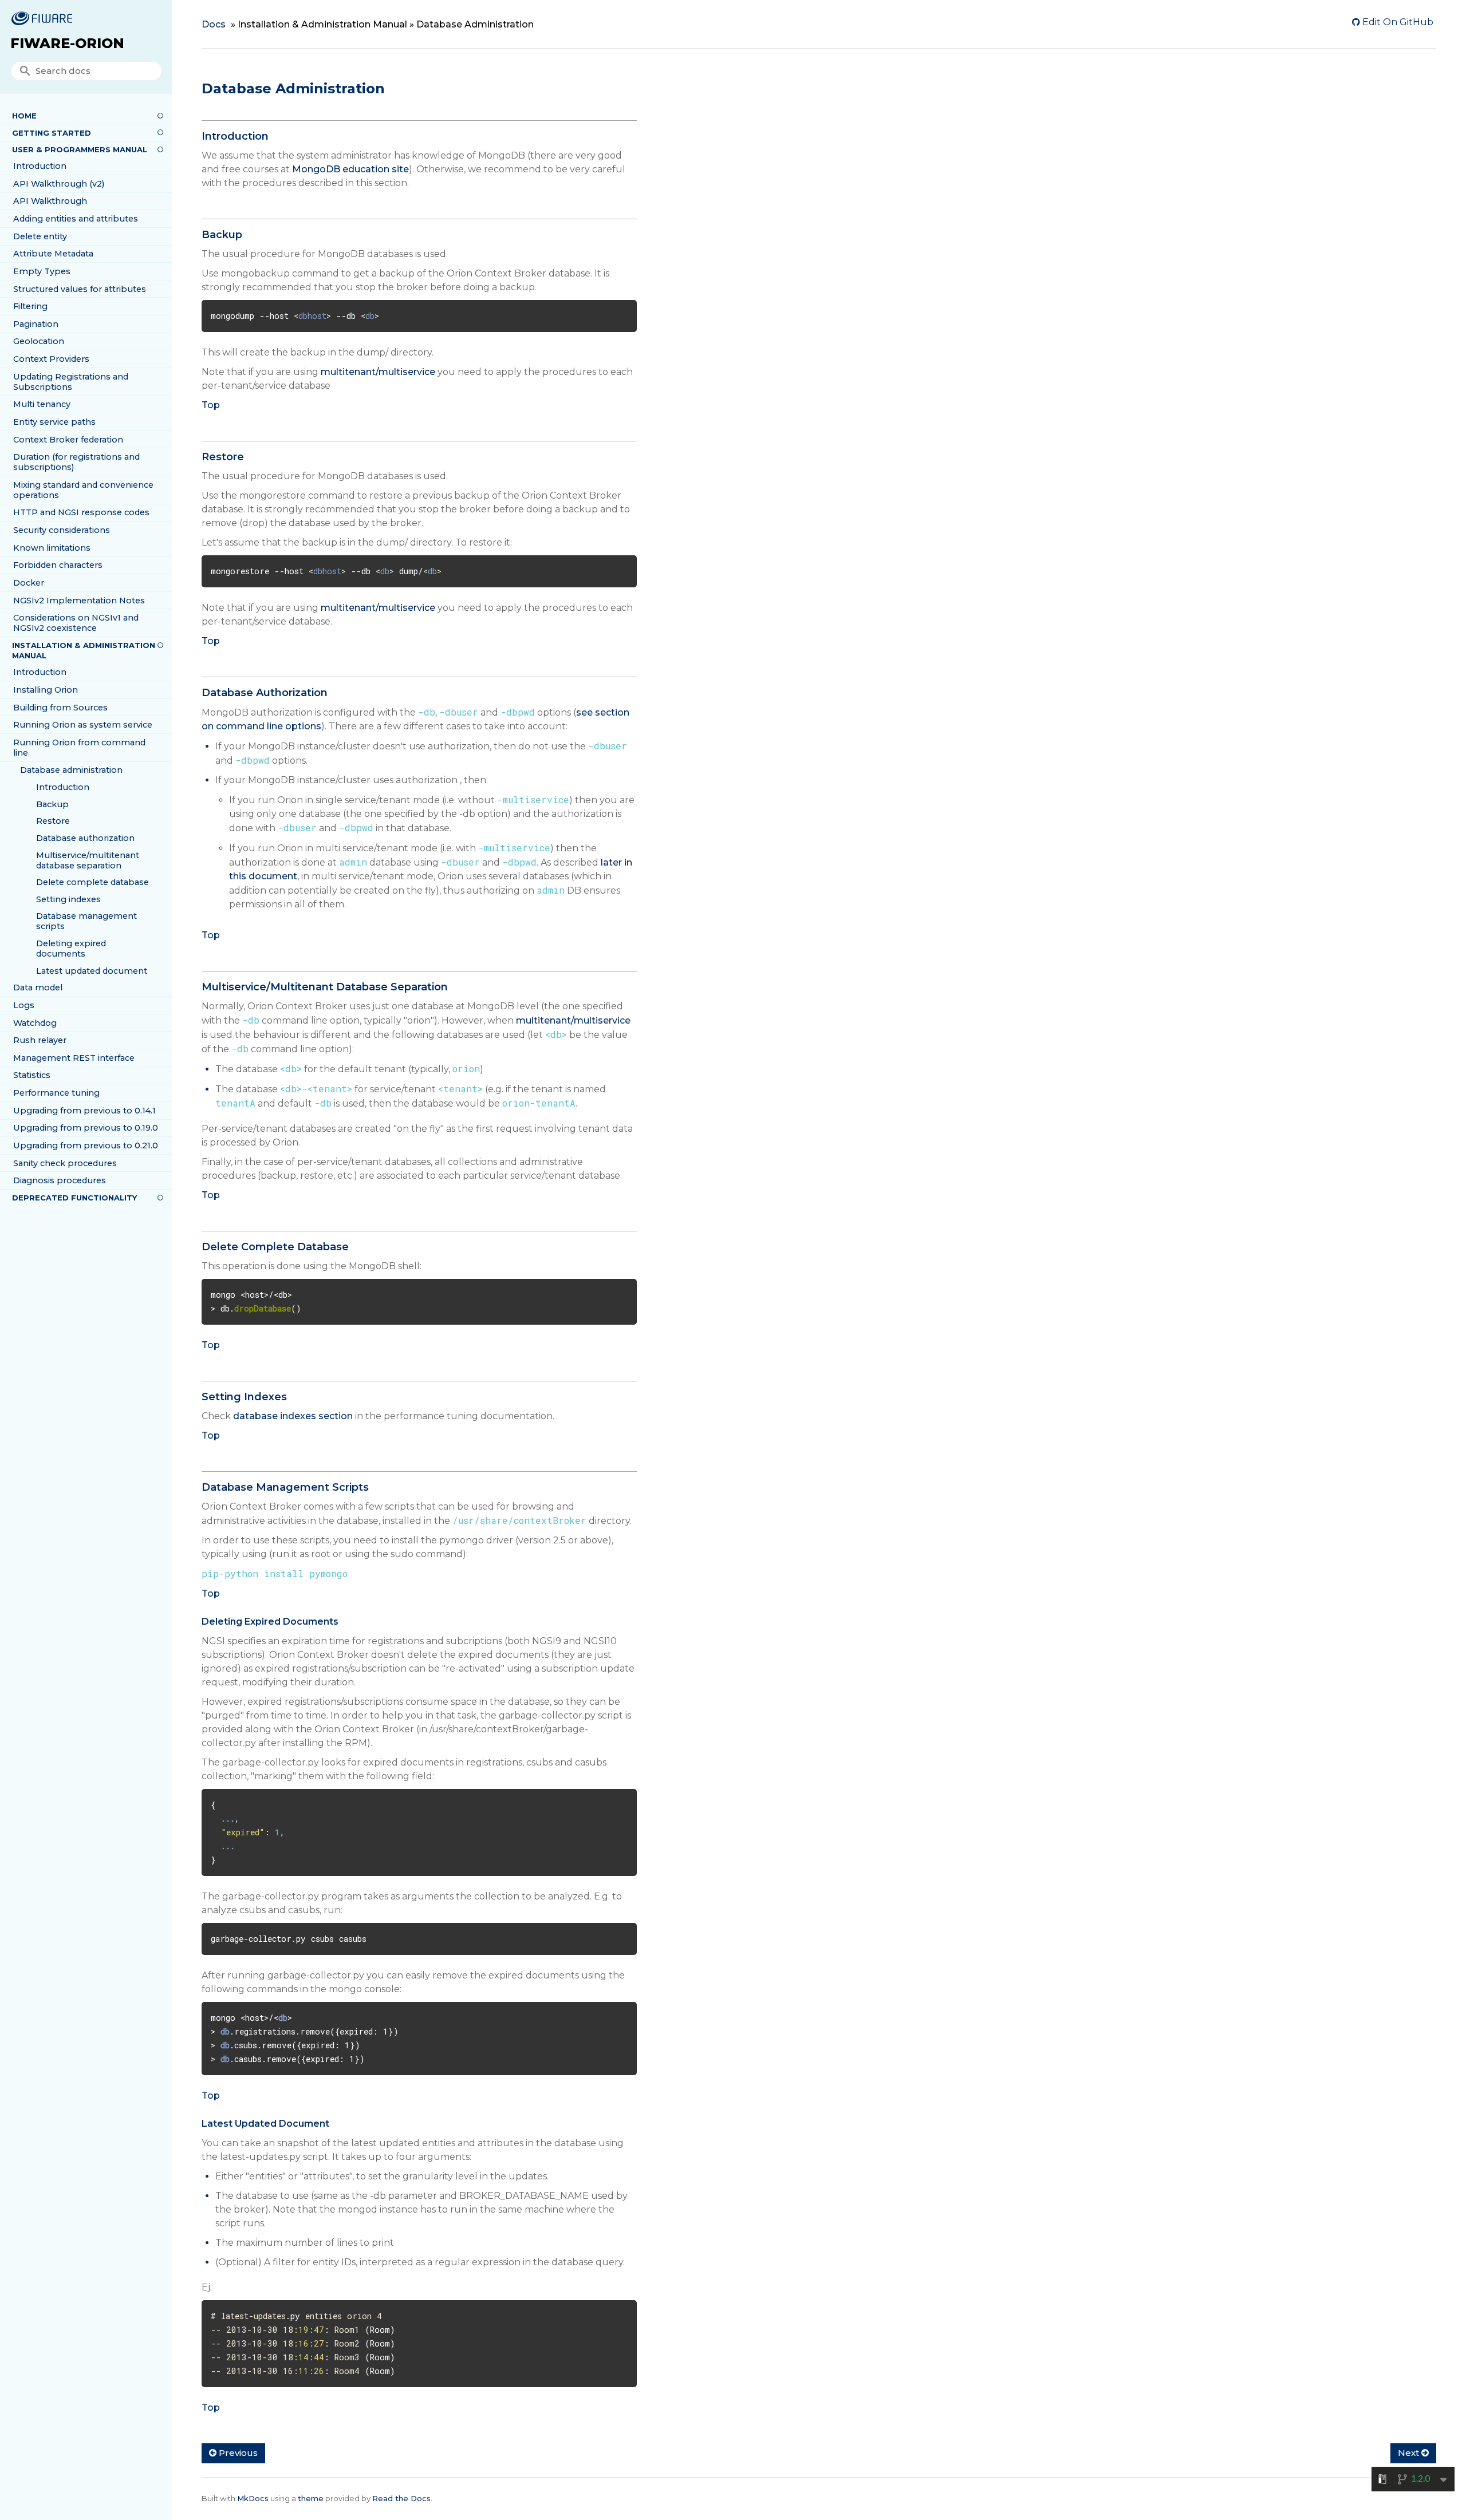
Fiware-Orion (67, 43)
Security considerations (62, 530)
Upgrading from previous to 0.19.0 (86, 1128)
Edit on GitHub (1397, 22)
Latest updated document (92, 971)
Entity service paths (54, 422)
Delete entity (40, 236)
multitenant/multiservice (378, 372)
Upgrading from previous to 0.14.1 (84, 1111)
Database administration (71, 770)
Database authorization (85, 838)
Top (211, 405)
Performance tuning (56, 1093)
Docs (214, 24)
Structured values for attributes (80, 289)
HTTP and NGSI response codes (81, 512)
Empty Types (42, 271)
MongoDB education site (350, 169)
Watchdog (35, 1023)
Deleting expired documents (71, 949)
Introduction (40, 166)
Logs (24, 1005)
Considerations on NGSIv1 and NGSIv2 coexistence (76, 623)
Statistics (32, 1075)
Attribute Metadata (53, 254)
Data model (38, 988)
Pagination (36, 324)
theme (311, 2498)
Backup (52, 804)
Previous (237, 2453)
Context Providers (51, 359)
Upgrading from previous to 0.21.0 (86, 1146)
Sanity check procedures (65, 1163)
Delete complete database (92, 882)
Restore (53, 821)
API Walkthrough (50, 201)
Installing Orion (46, 690)
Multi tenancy (42, 404)
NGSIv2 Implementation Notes (79, 601)
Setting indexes (68, 899)
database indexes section (293, 1416)
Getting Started (52, 133)
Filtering (30, 306)
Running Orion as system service (83, 725)
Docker (29, 583)
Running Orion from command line (79, 748)
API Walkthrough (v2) (59, 184)
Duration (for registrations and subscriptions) (76, 462)
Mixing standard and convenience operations (83, 490)
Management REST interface (74, 1058)
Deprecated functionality (74, 1198)
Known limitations (52, 548)
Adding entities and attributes (76, 219)
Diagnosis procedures (60, 1180)
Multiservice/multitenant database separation (88, 860)
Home (24, 116)
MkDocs (253, 2498)
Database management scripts (86, 921)
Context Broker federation (68, 440)
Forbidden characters (58, 565)
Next (1410, 2453)
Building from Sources (60, 708)
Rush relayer (40, 1040)
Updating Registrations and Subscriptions (71, 382)
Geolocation (39, 341)
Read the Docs (401, 2498)
